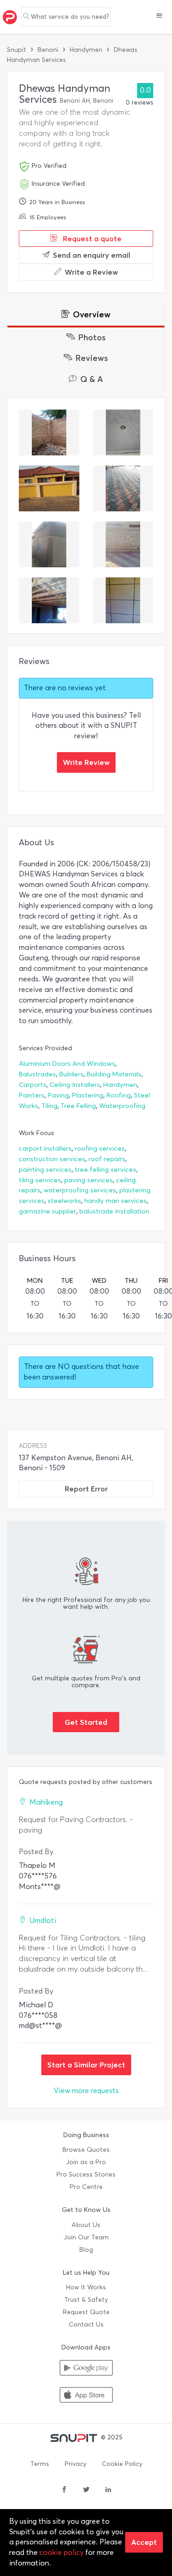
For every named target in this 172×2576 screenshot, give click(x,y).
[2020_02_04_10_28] (123, 432)
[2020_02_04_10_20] (49, 488)
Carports (33, 1085)
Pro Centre (86, 2187)
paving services (89, 1180)
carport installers (45, 1149)
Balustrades (37, 1074)
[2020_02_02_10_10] (123, 488)
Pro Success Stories (86, 2174)
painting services (45, 1170)
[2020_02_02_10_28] (49, 544)
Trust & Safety (86, 2300)
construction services (52, 1159)
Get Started (86, 1722)
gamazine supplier (47, 1211)
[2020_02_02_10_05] (123, 544)
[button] (159, 17)
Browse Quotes (86, 2150)
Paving (58, 1095)
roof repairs (107, 1159)
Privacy (75, 2464)
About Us (86, 2225)
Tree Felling (78, 1106)
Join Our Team (86, 2237)
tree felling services (105, 1170)
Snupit (17, 50)
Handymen (86, 50)
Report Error (86, 1489)
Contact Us (86, 2324)
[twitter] (86, 2490)
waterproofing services (80, 1190)
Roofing (119, 1095)
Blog (86, 2250)
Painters (32, 1095)
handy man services (116, 1201)
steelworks (64, 1201)
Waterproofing (122, 1106)
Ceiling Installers (75, 1085)
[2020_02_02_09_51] (123, 600)
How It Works (86, 2287)
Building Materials (114, 1074)
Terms (40, 2464)
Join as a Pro (86, 2162)
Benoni (48, 50)
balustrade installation (114, 1211)
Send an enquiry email (92, 255)
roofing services (100, 1149)
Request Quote (86, 2312)
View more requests (86, 2091)
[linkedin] (108, 2490)
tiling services (40, 1180)
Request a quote (91, 238)
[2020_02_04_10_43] (49, 432)
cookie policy (61, 2552)
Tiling (49, 1106)
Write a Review (91, 272)
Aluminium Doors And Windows (67, 1064)
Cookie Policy (122, 2464)
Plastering (88, 1095)
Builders (71, 1074)
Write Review (86, 762)
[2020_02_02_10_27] (49, 600)
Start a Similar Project (86, 2065)
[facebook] (64, 2490)
